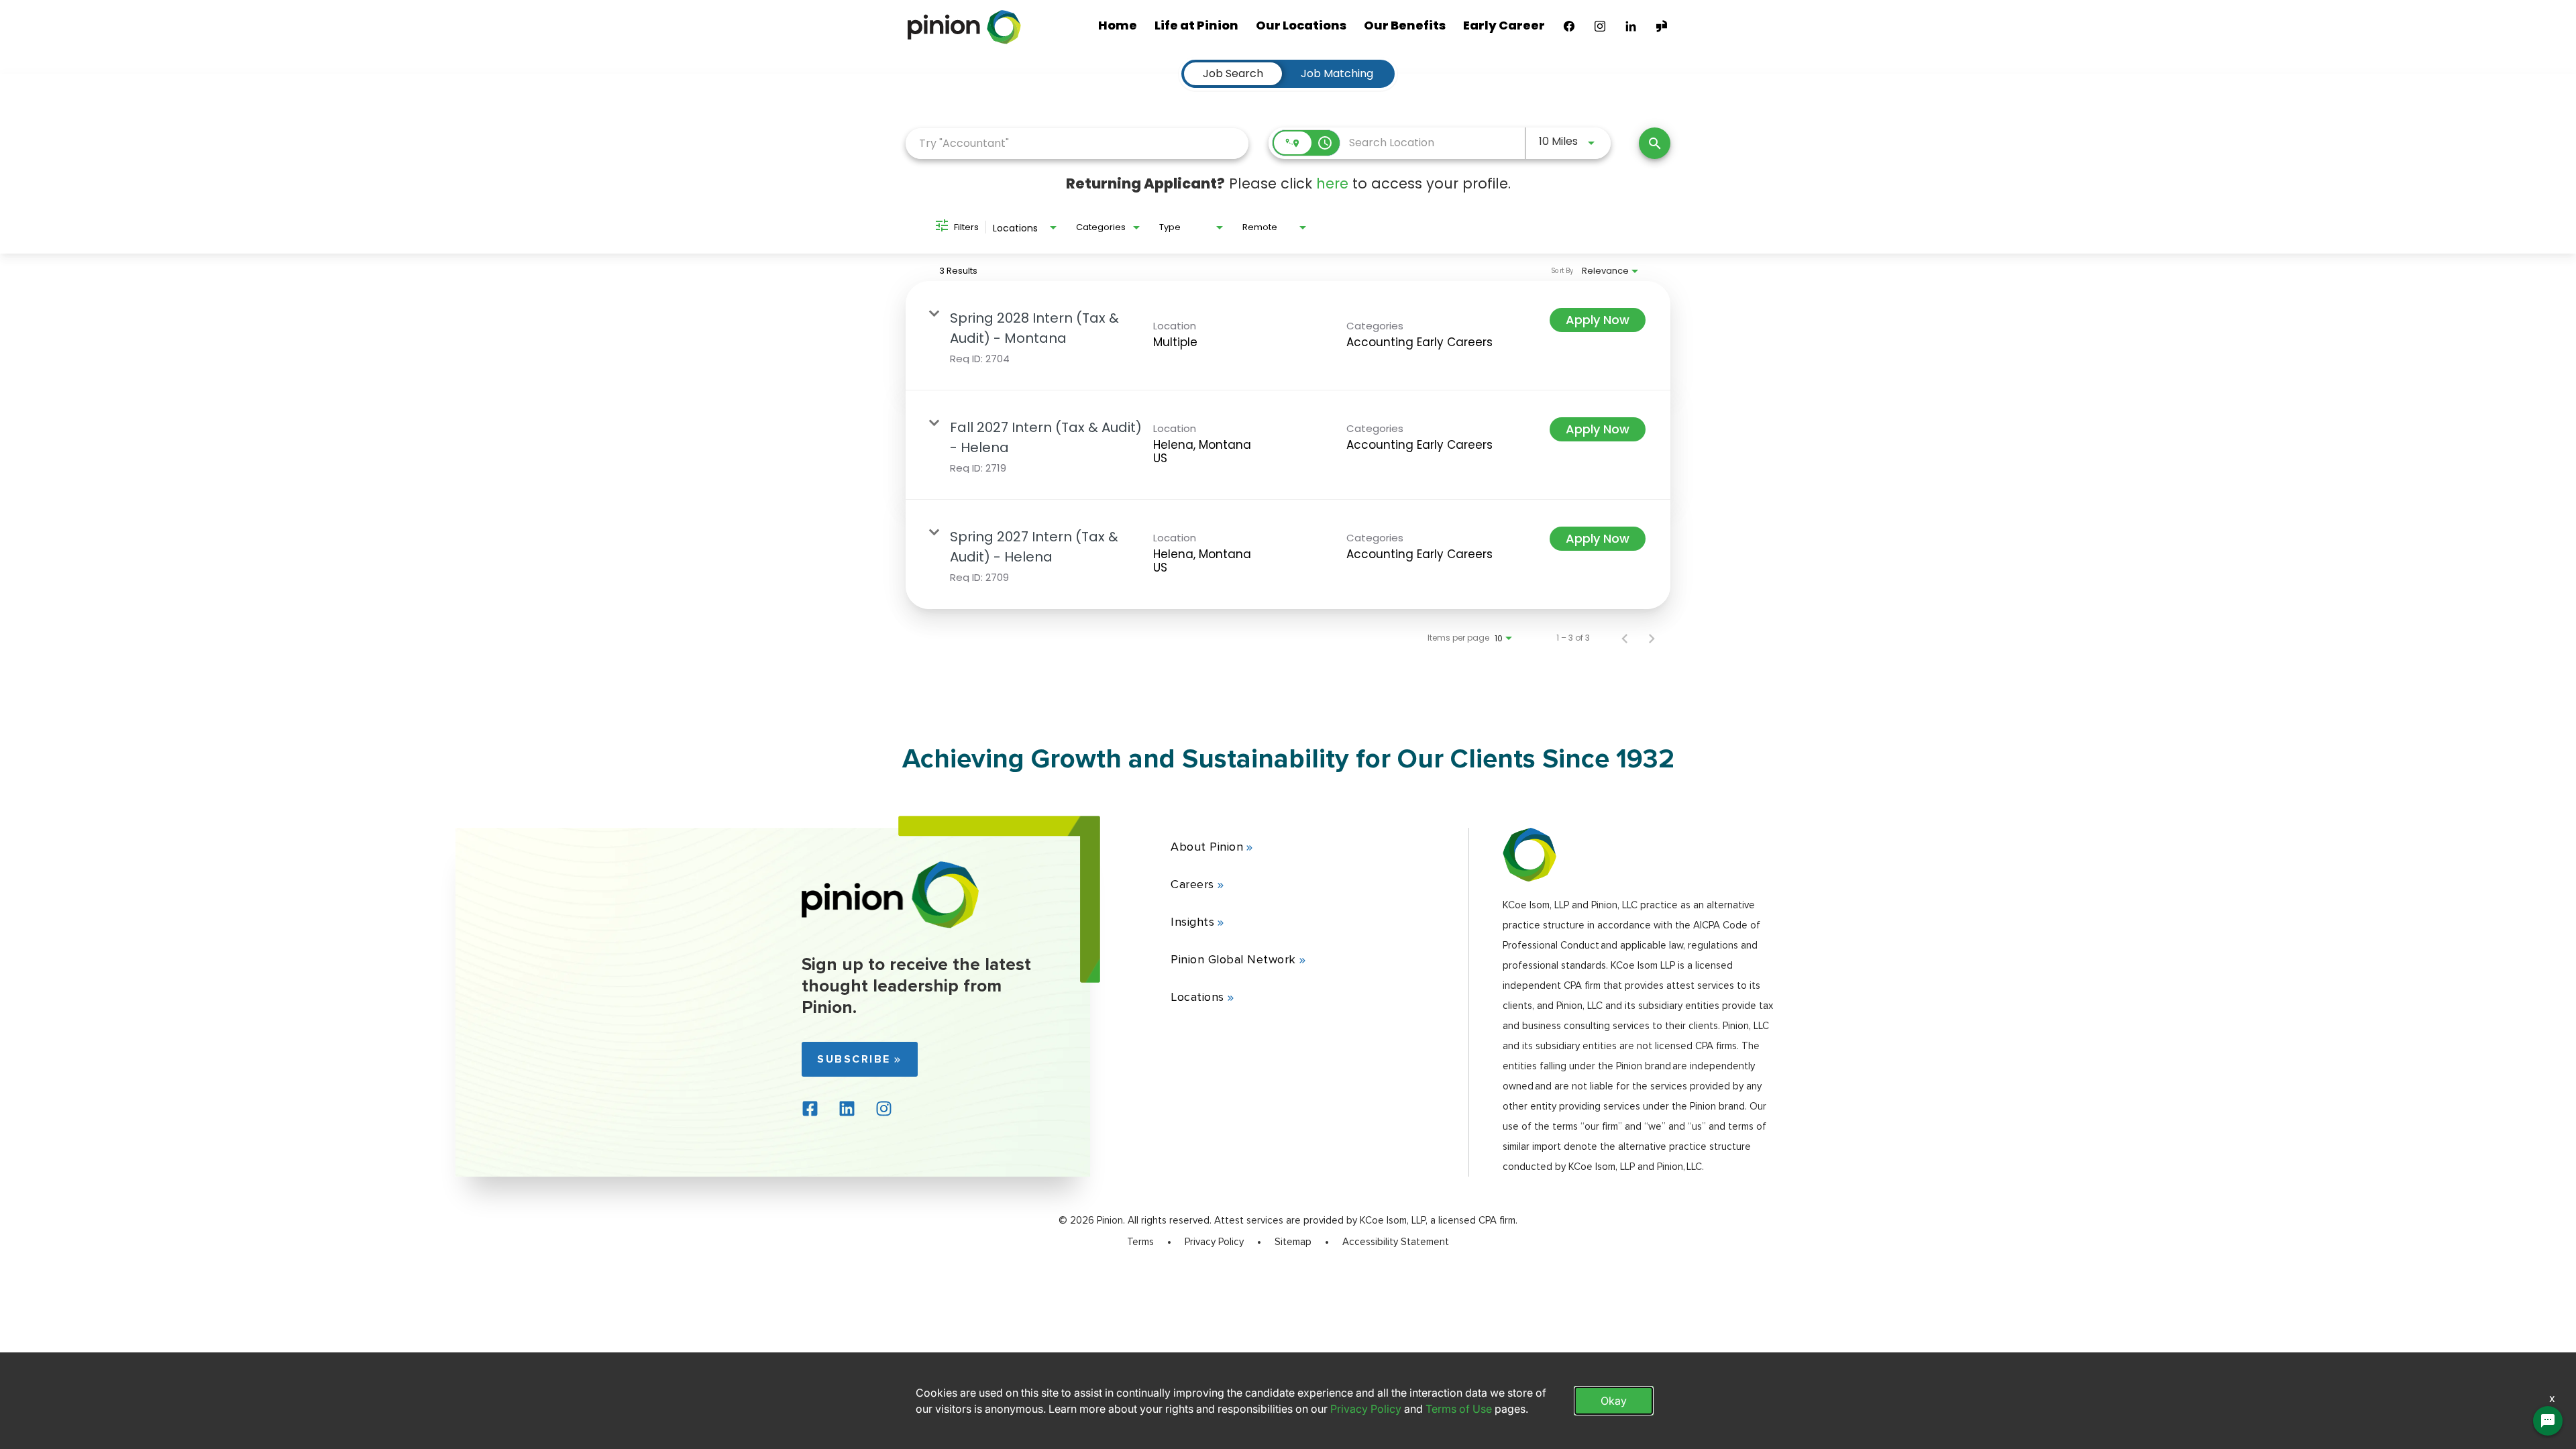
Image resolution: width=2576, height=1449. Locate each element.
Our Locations (1301, 25)
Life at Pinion (1196, 25)
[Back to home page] (891, 925)
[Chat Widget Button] (2548, 1421)
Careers (1192, 884)
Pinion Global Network (1233, 959)
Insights (1192, 922)
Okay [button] (1614, 1401)
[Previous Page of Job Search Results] (1625, 638)
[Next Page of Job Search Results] (1652, 638)
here (1332, 183)
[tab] (1233, 74)
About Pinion (1207, 847)
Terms (1140, 1242)
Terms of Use (1459, 1409)
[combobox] (1077, 143)
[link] (1288, 336)
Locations (1197, 997)
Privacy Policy (1214, 1242)
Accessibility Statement (1396, 1242)
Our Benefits (1405, 25)
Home (1118, 25)
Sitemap (1293, 1242)
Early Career (1504, 25)
